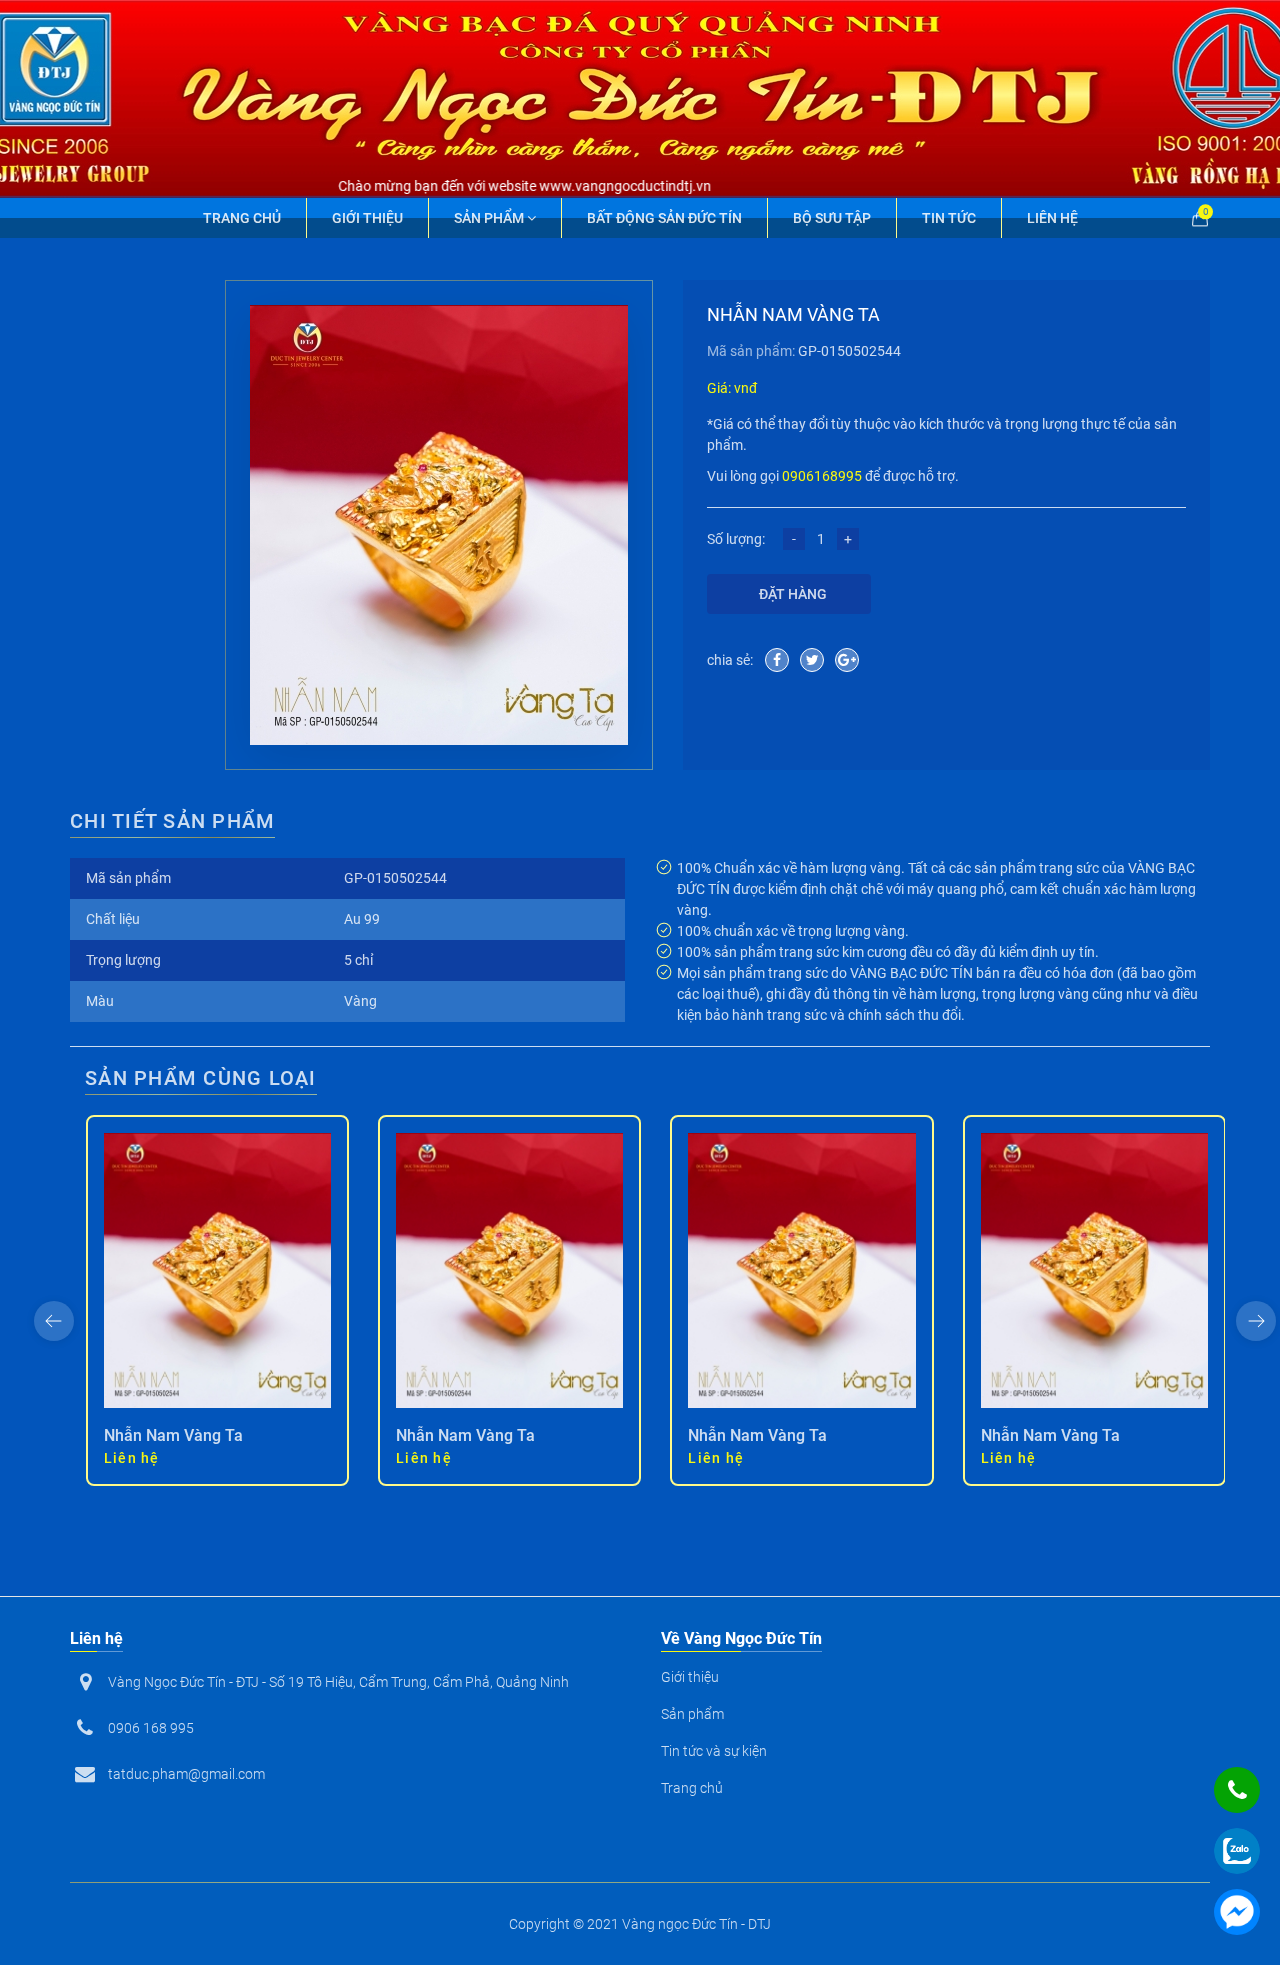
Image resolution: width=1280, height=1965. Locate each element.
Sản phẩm (490, 218)
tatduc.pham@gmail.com (186, 1774)
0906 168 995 (151, 1728)
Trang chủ (242, 218)
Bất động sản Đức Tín (664, 218)
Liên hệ (1052, 218)
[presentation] (54, 1321)
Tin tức (949, 218)
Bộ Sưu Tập (832, 218)
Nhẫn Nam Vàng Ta (173, 1435)
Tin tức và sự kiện (714, 1751)
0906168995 (822, 476)
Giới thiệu (367, 218)
